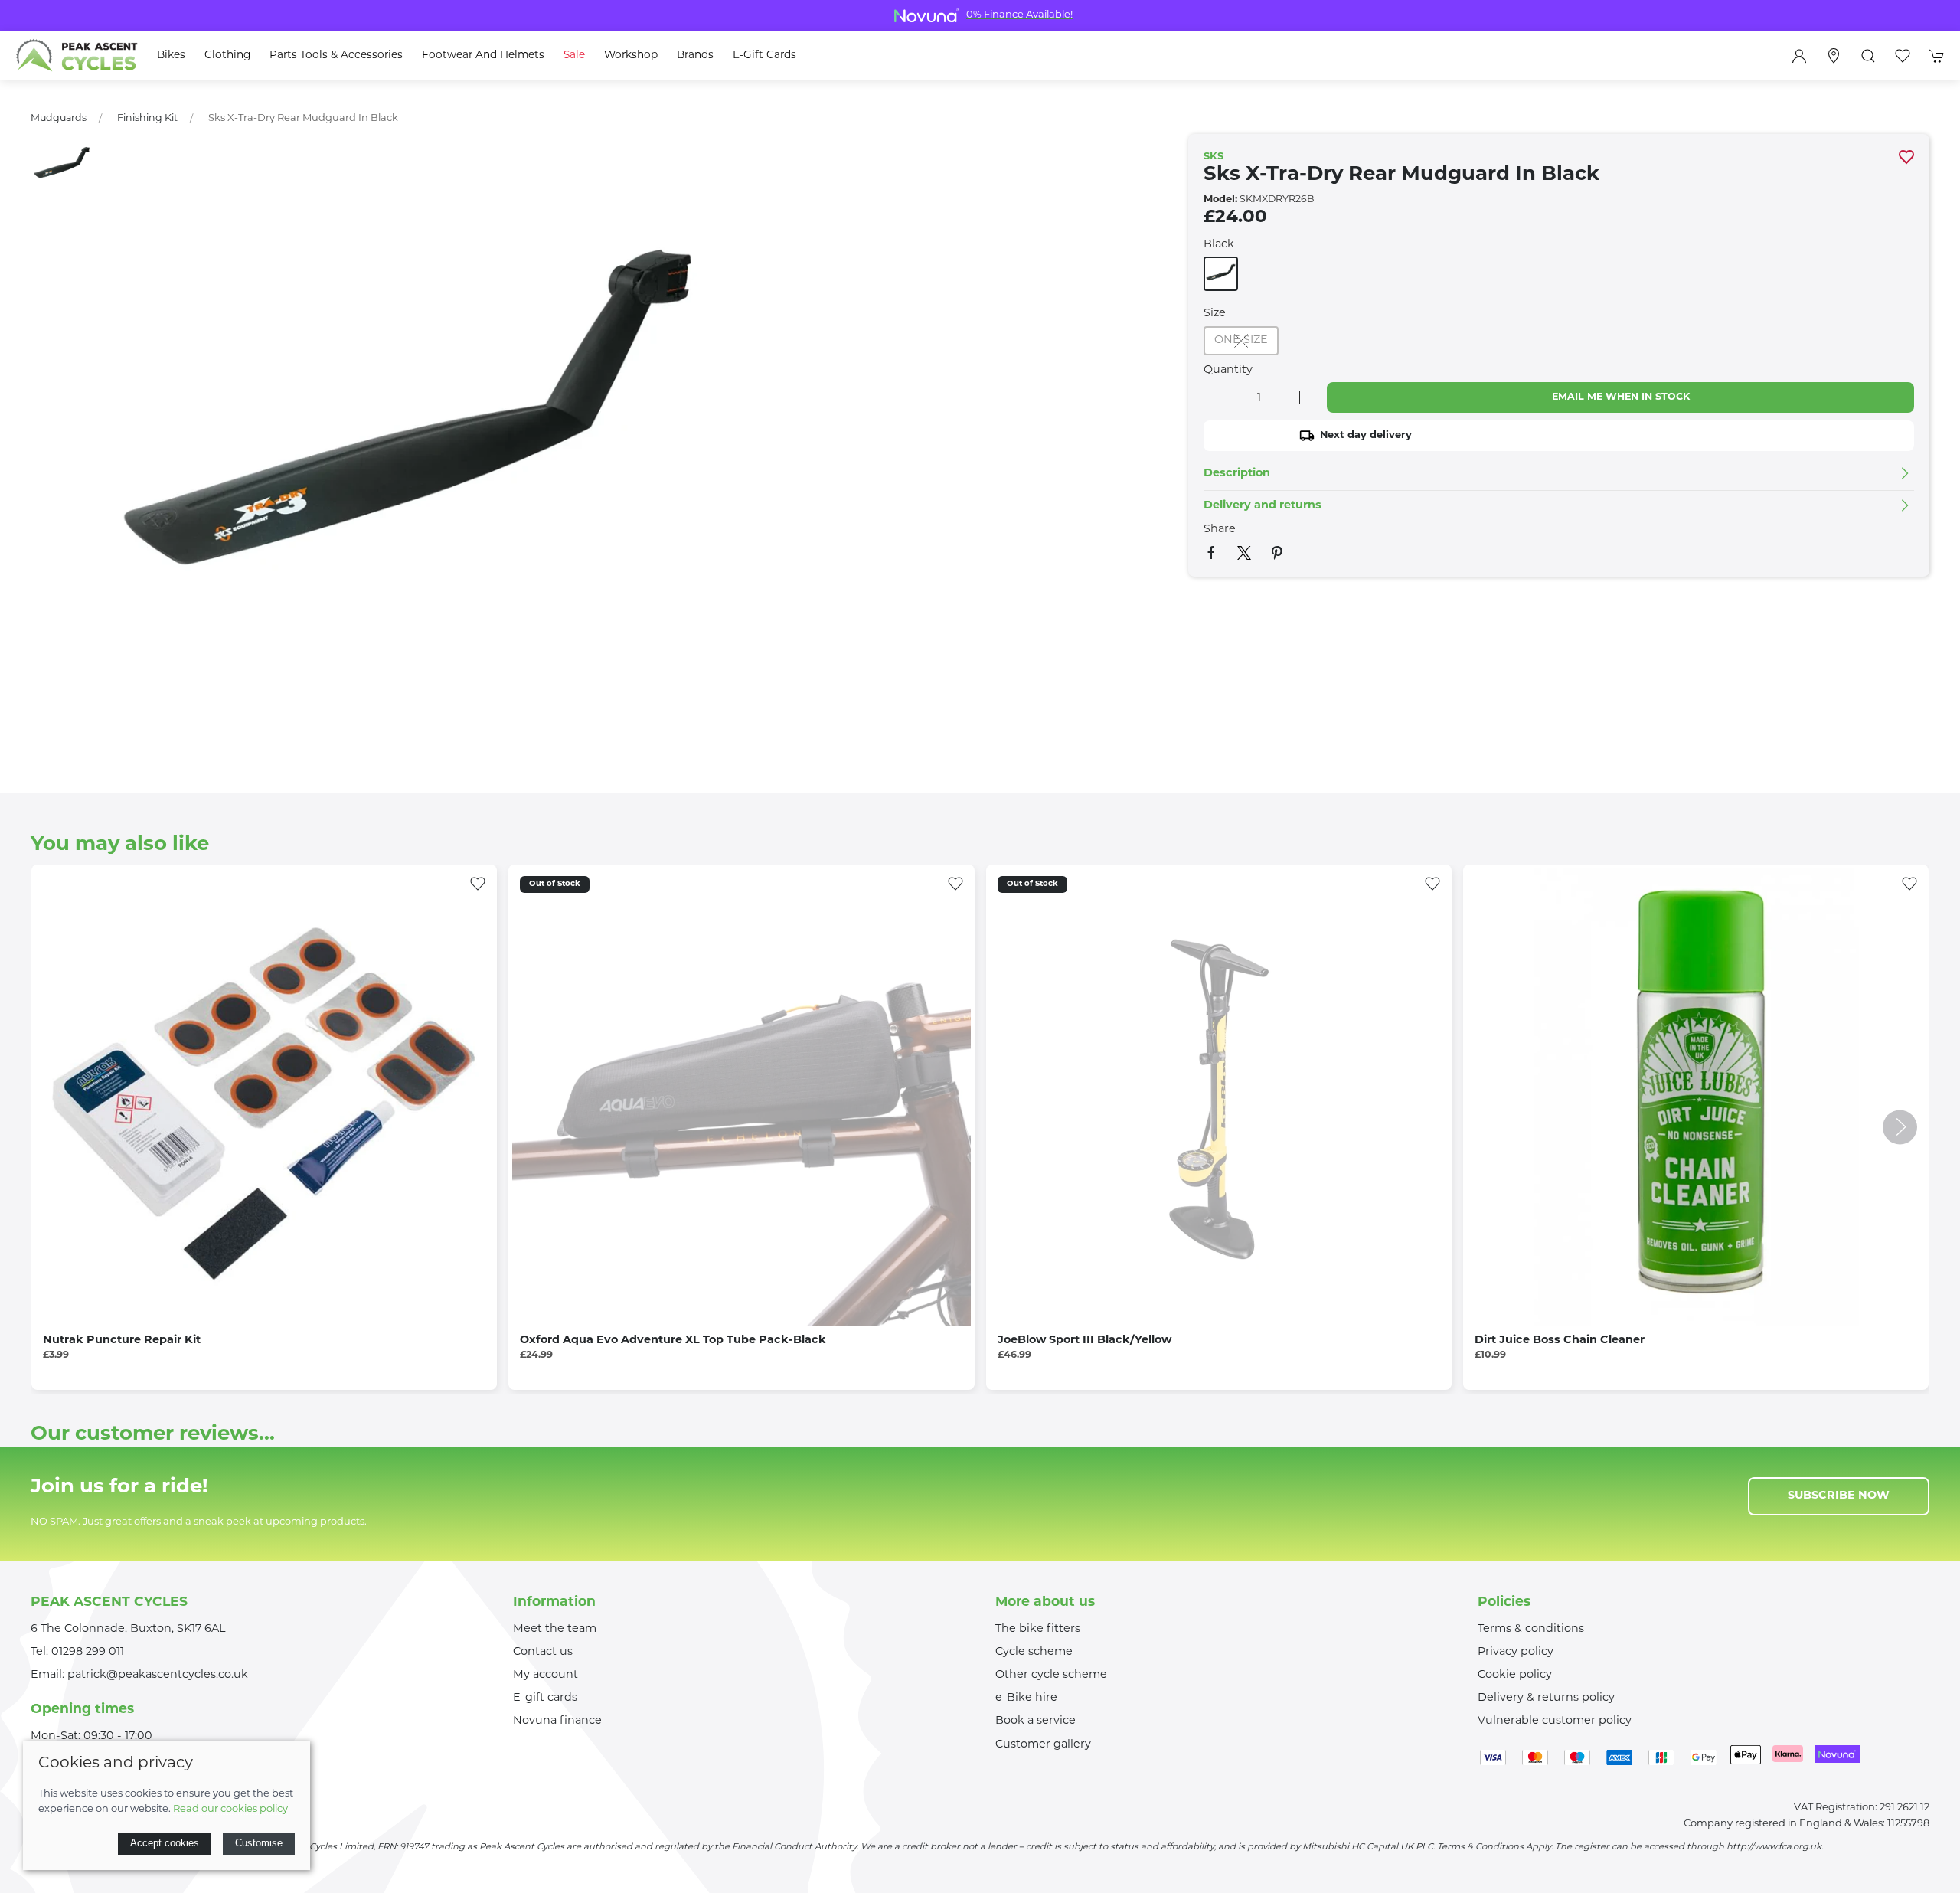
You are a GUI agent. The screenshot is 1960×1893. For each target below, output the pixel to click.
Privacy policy (1516, 1652)
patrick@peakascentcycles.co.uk (158, 1675)
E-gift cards (545, 1698)
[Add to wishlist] (478, 884)
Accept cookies (165, 1843)
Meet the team (555, 1629)
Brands (695, 56)
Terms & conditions (1531, 1629)
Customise (259, 1843)
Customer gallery (1043, 1745)
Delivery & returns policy (1546, 1698)
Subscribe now (1839, 1496)
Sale (574, 56)
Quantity (1228, 370)
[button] (1868, 56)
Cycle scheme (1034, 1652)
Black (1219, 245)
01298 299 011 (88, 1652)
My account (546, 1675)
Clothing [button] (227, 56)
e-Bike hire (1026, 1698)
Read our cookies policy (230, 1809)
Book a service (1036, 1721)
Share (1220, 530)
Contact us (543, 1652)
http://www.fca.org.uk (1774, 1847)
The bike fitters (1038, 1629)
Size (1215, 314)
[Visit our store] (1834, 56)
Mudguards (59, 119)
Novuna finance (557, 1721)
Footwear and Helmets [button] (483, 56)
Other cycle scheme (1051, 1675)
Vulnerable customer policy (1555, 1721)
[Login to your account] (1799, 56)
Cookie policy (1515, 1675)
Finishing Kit (147, 119)
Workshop (631, 56)
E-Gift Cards (764, 56)
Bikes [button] (171, 56)
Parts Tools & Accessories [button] (336, 56)
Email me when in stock (1621, 397)
